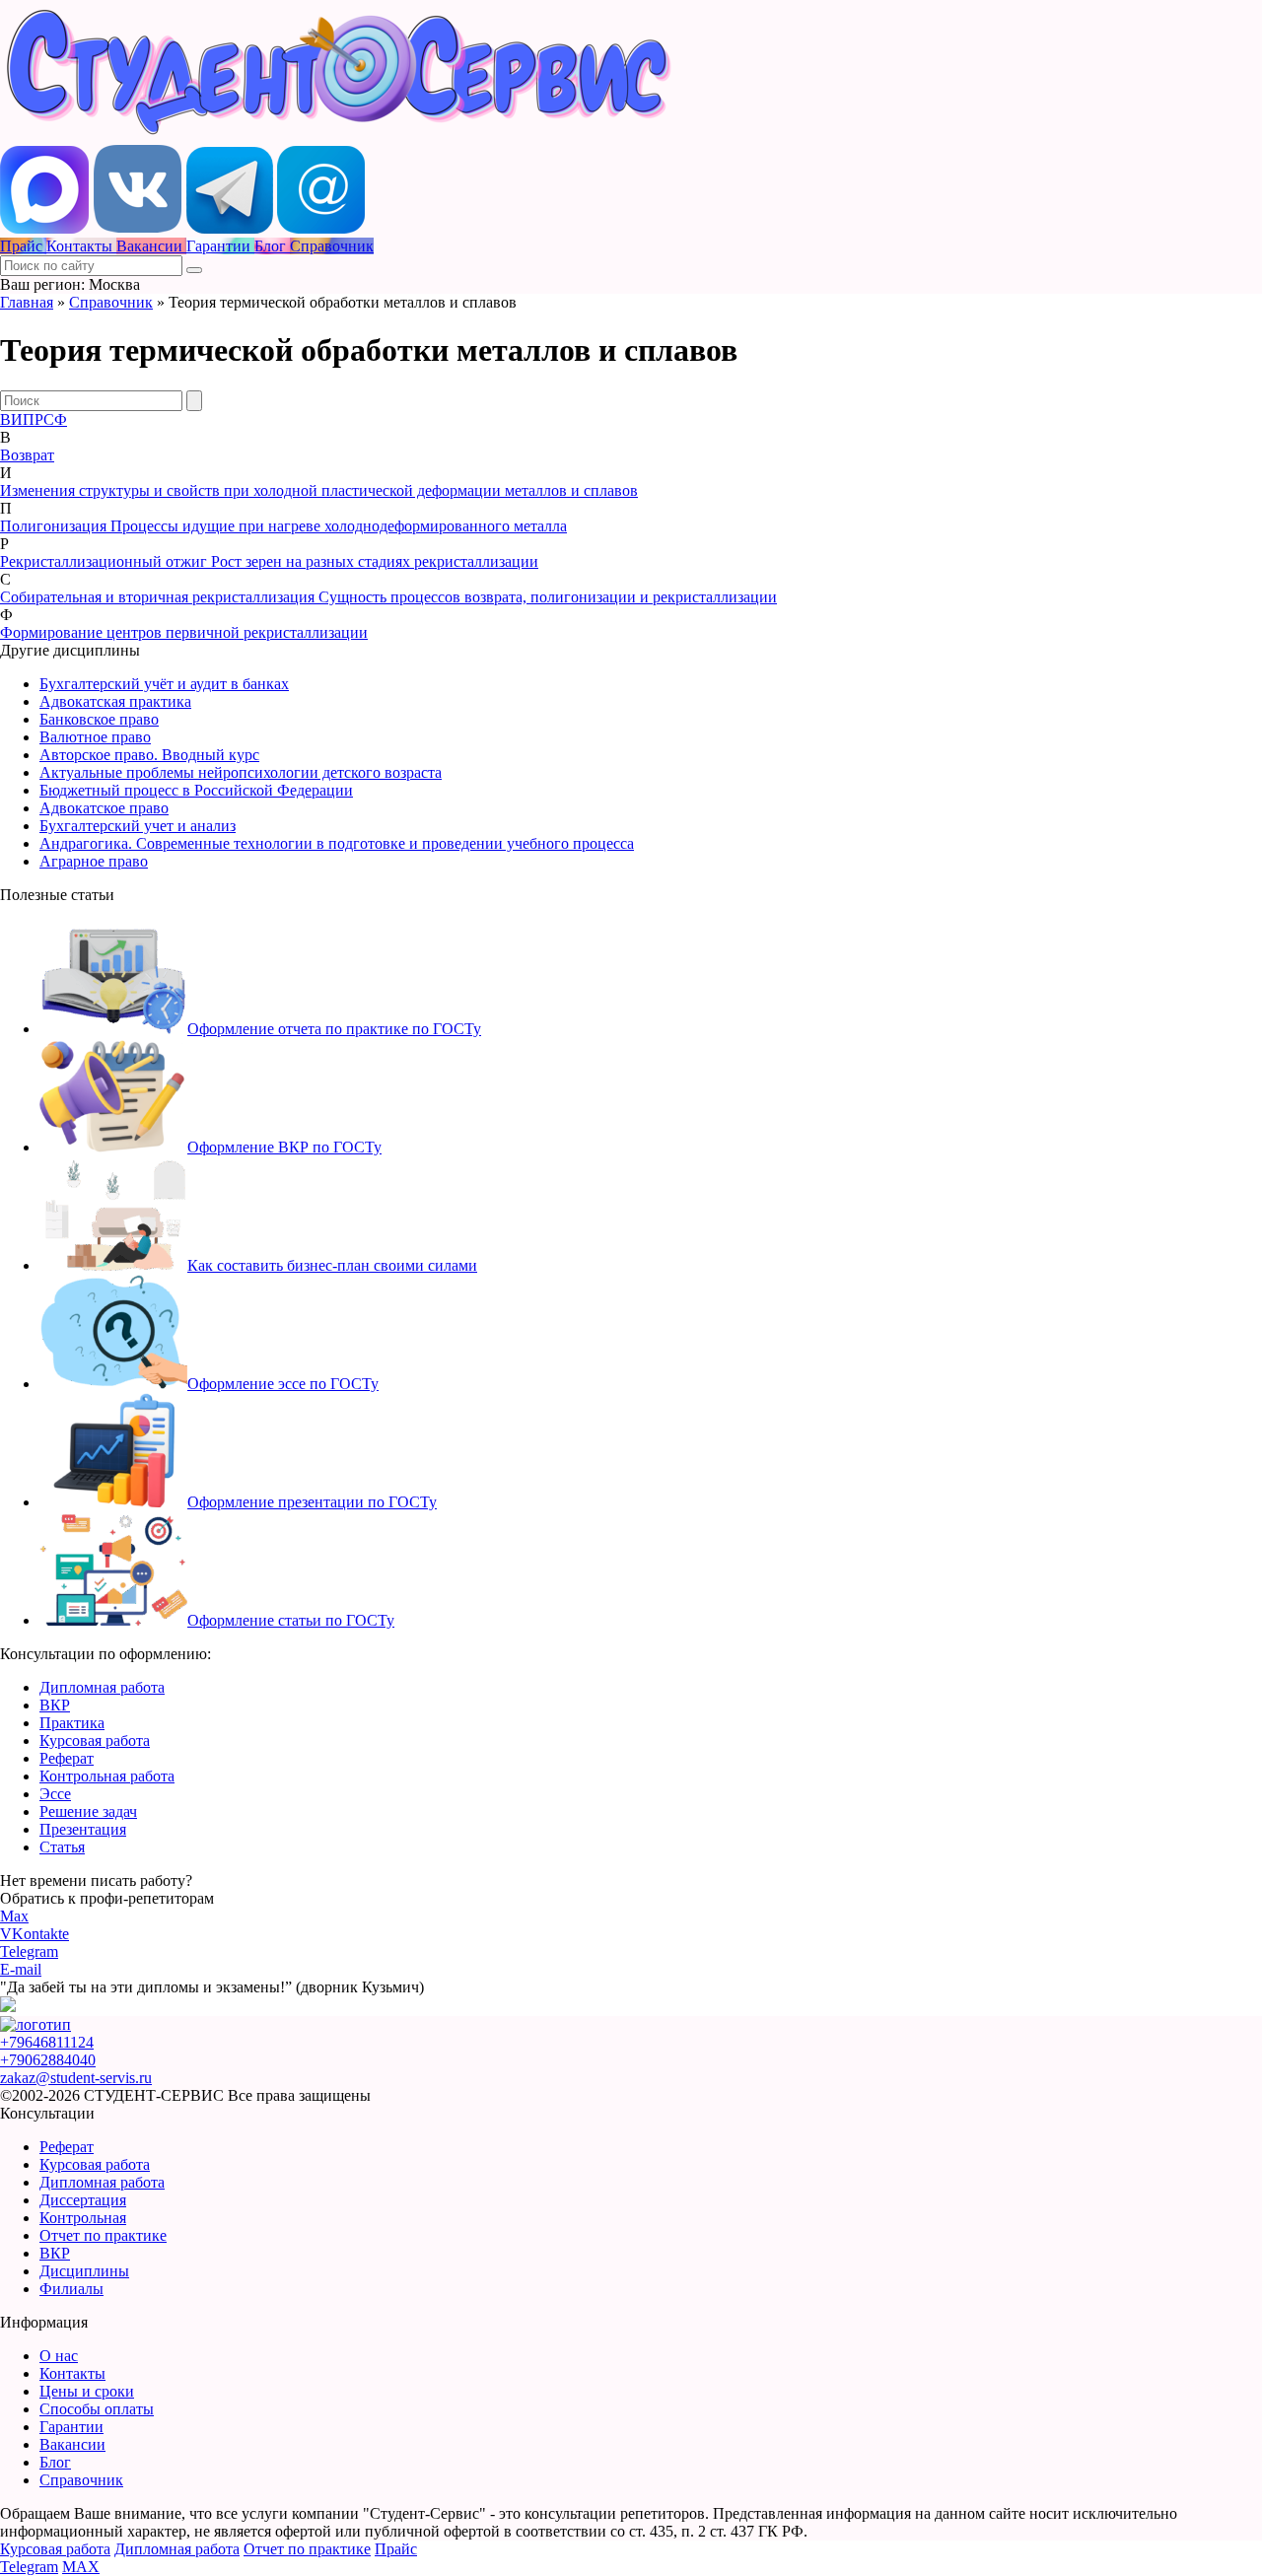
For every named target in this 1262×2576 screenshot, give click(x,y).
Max (14, 1916)
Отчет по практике (103, 2235)
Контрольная (83, 2218)
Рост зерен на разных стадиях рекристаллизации (375, 561)
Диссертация (83, 2200)
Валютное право (95, 737)
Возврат (27, 455)
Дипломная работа (102, 1687)
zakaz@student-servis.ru (76, 2078)
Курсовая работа (95, 1741)
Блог (55, 2462)
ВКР (55, 1705)
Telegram (29, 1951)
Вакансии (72, 2444)
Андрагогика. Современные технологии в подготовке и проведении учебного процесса (337, 843)
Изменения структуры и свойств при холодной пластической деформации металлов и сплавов (319, 490)
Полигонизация (55, 526)
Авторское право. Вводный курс (149, 755)
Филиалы (71, 2289)
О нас (59, 2356)
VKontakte (35, 1934)
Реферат (67, 1758)
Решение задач (88, 1811)
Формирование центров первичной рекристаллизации (184, 632)
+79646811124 (47, 2042)
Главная (27, 302)
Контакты (72, 2373)
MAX (81, 2567)
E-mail (21, 1969)
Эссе (55, 1794)
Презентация (83, 1829)
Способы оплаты (97, 2409)
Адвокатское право (104, 808)
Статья (62, 1847)
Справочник (111, 302)
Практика (72, 1723)
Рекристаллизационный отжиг (105, 561)
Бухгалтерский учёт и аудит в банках (164, 684)
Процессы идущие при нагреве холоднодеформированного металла (339, 526)
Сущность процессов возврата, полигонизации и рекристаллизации (548, 597)
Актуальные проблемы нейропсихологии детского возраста (241, 772)
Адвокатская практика (115, 701)
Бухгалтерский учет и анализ (138, 826)
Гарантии (71, 2427)
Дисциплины (84, 2271)
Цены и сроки (87, 2391)
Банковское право (99, 719)
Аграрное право (94, 861)
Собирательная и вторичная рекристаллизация (159, 597)
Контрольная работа (107, 1776)
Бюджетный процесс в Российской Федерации (196, 790)
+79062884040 (48, 2060)
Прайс (396, 2549)
